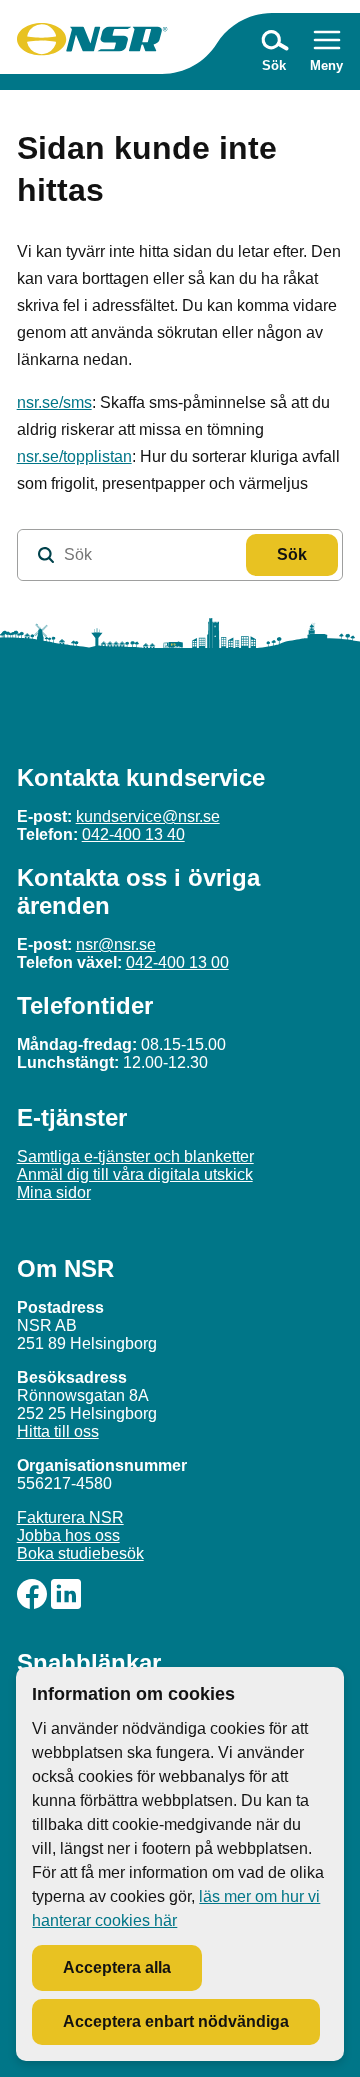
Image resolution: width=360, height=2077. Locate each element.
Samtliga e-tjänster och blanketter (135, 1156)
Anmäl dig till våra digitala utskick (135, 1174)
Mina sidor (54, 1192)
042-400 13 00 (177, 962)
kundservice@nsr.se (148, 816)
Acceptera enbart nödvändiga (176, 2021)
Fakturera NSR (70, 1517)
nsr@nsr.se (116, 944)
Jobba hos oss (68, 1535)
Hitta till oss (58, 1431)
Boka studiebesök (80, 1553)
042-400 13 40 (133, 834)
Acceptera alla (117, 1967)
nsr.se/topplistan (74, 456)
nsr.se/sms (54, 402)
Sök (292, 554)
